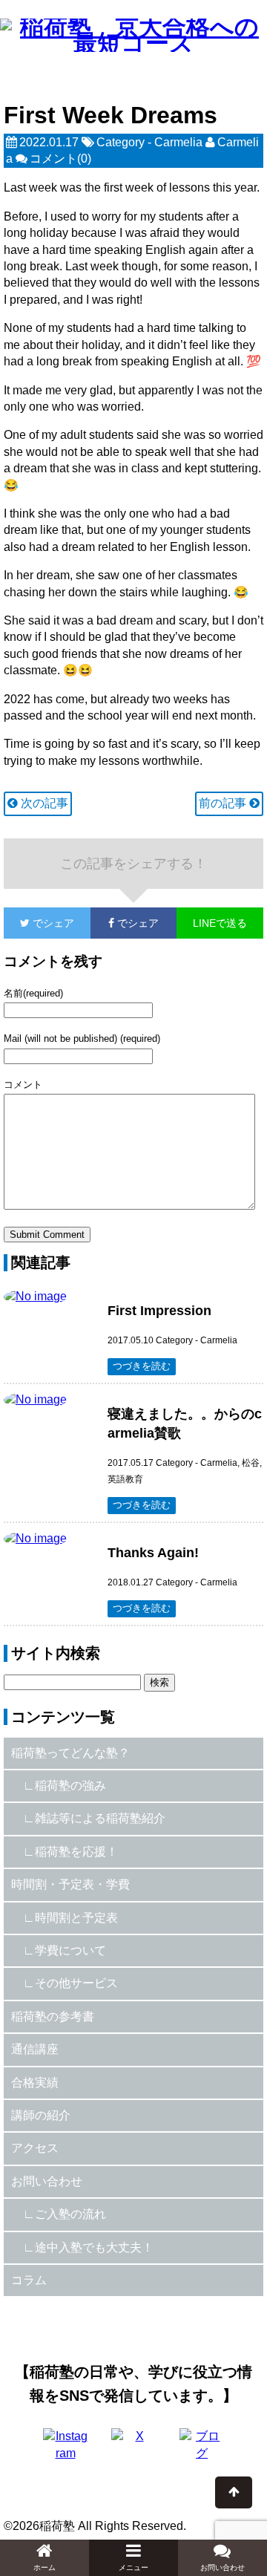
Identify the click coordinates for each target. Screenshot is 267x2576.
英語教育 (125, 1479)
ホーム (44, 2567)
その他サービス (76, 1983)
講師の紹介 (41, 2115)
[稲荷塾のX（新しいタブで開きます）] (133, 2451)
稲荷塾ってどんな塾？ (70, 1753)
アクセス (35, 2148)
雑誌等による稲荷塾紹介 (100, 1818)
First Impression (159, 1311)
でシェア (39, 923)
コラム (29, 2280)
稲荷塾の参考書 (53, 2016)
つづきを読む (142, 1366)
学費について (70, 1950)
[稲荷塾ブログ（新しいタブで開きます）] (202, 2451)
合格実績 (35, 2083)
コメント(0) (60, 159)
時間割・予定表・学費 (70, 1884)
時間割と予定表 (76, 1918)
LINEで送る (220, 923)
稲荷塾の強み (70, 1786)
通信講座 (35, 2049)
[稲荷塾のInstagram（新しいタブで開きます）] (65, 2451)
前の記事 (224, 803)
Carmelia (178, 142)
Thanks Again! (153, 1553)
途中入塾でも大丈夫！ (94, 2247)
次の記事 (43, 803)
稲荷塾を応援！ (76, 1852)
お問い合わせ (47, 2181)
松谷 (251, 1463)
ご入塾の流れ (70, 2214)
